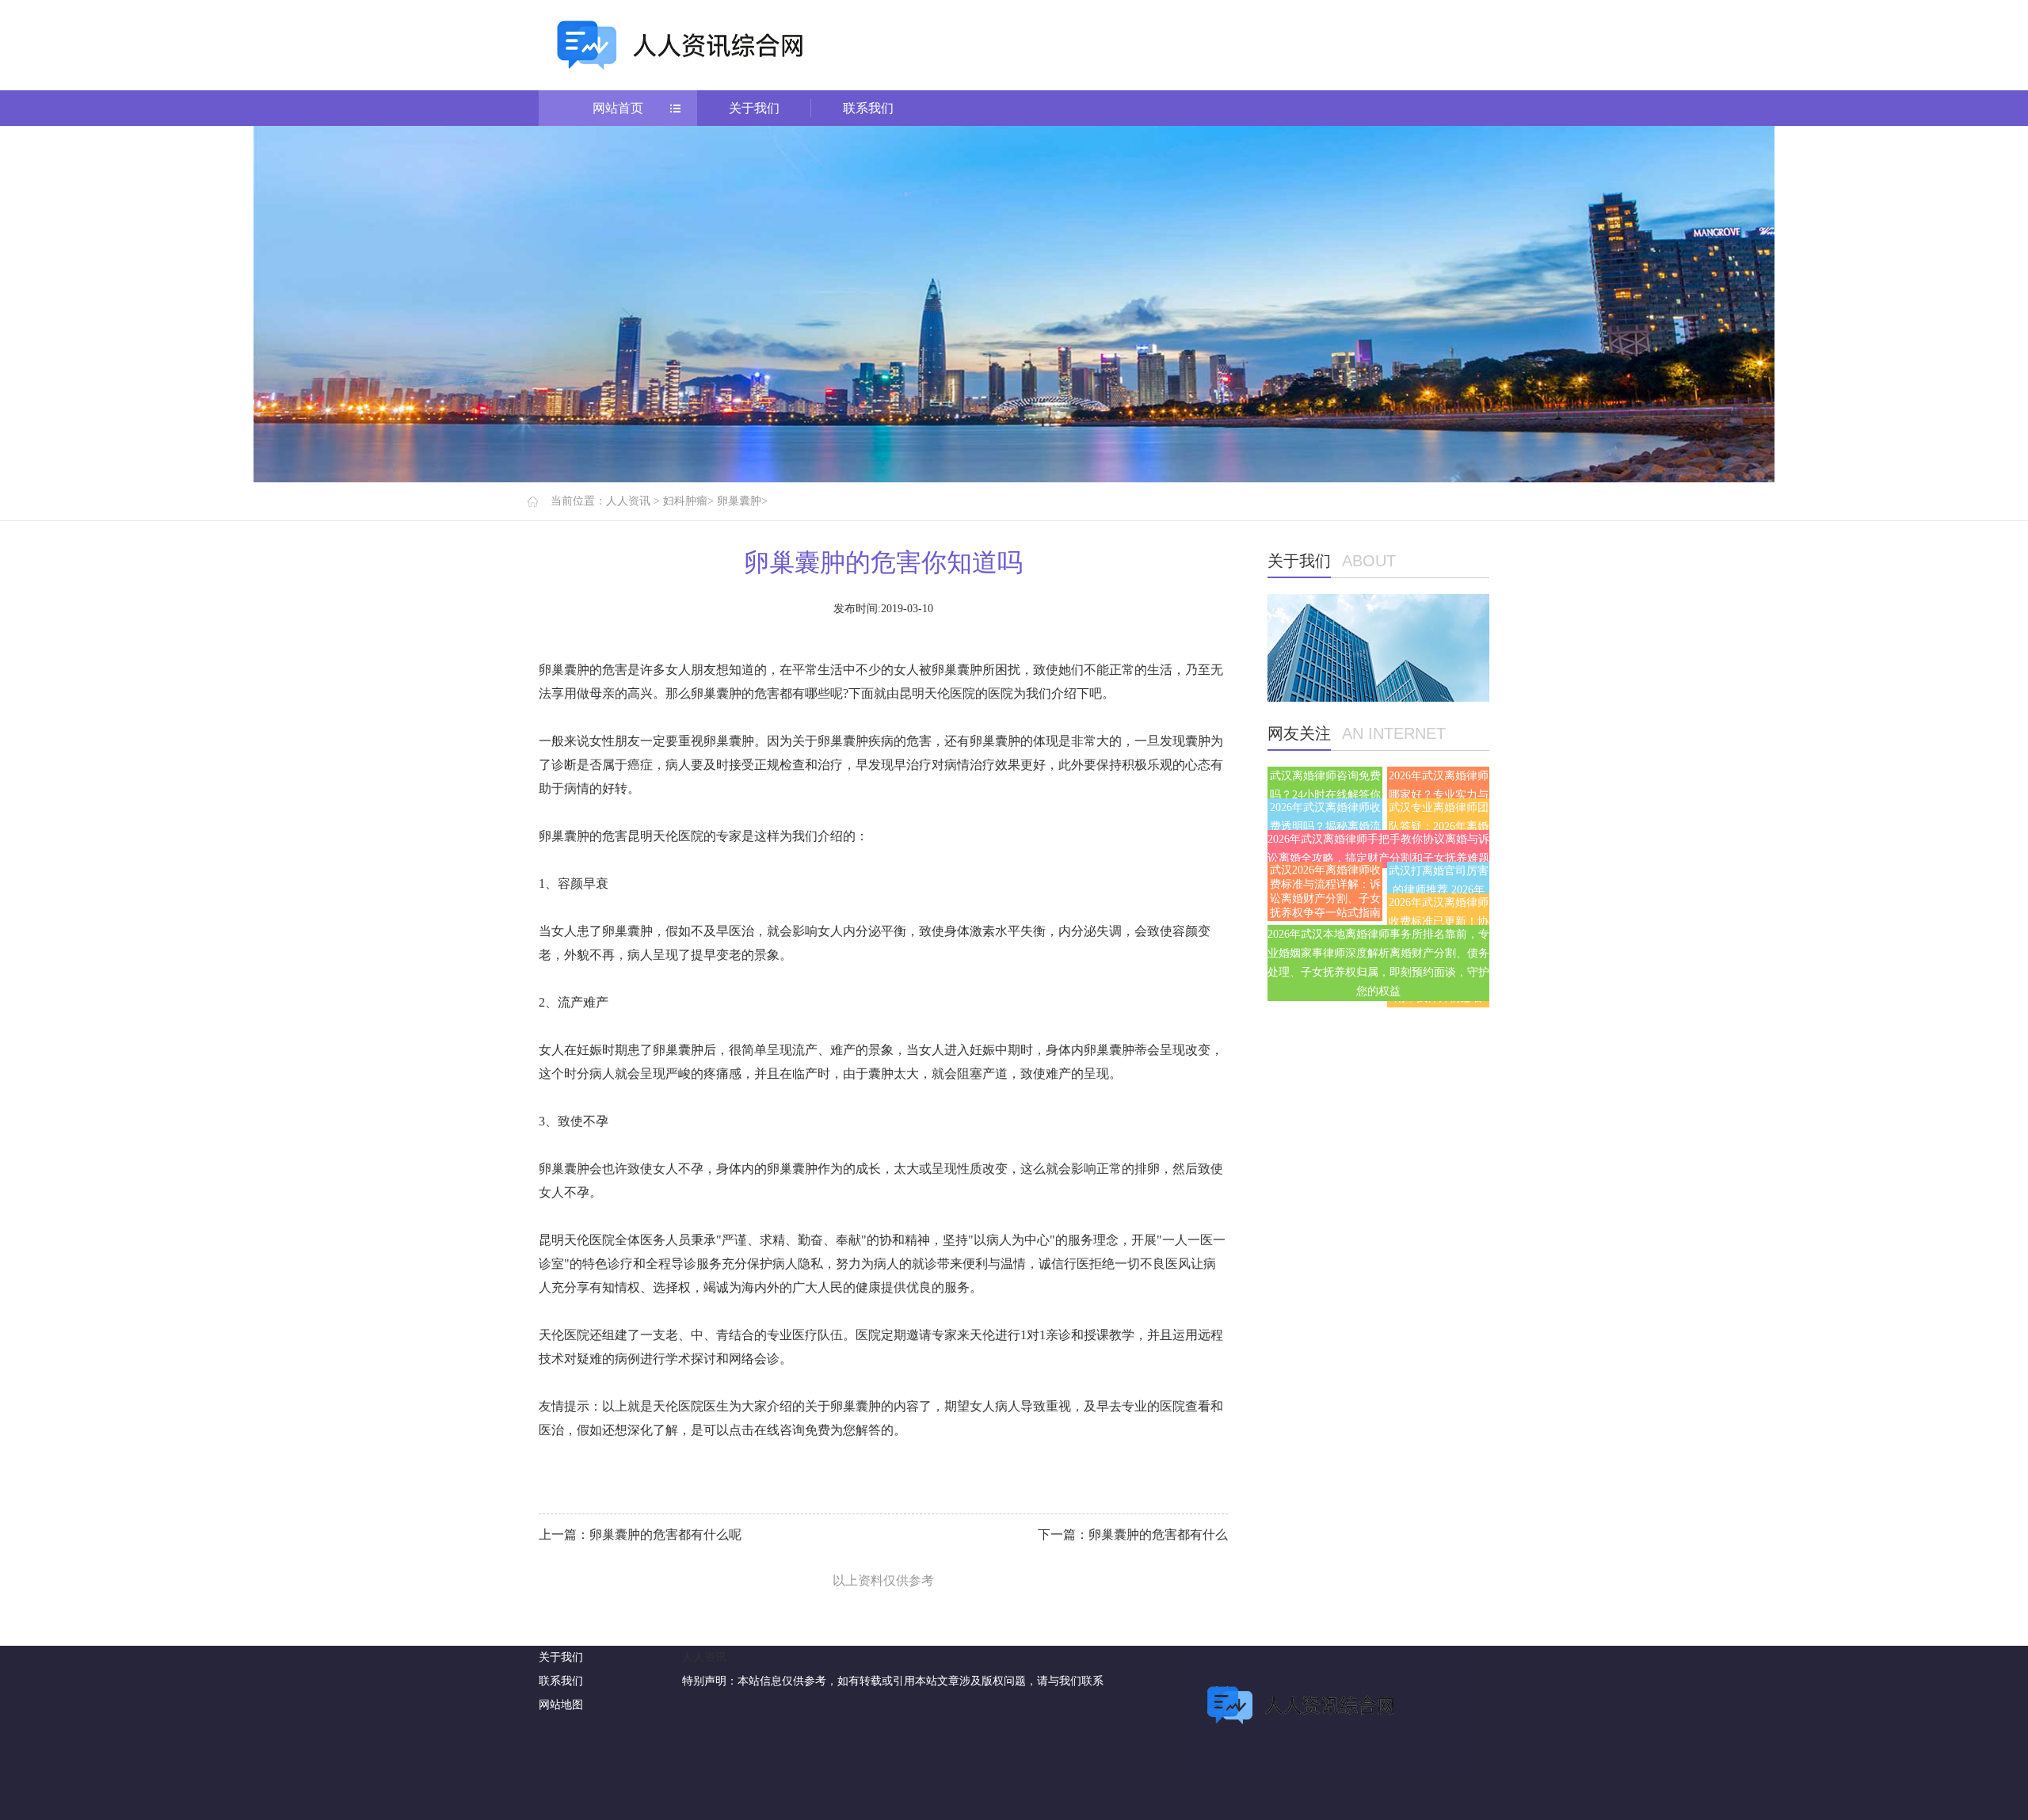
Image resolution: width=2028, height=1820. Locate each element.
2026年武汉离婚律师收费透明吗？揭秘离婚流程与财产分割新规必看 (1325, 826)
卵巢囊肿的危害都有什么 (1158, 1534)
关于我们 (754, 108)
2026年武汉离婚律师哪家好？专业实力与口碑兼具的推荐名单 (1439, 795)
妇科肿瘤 (685, 501)
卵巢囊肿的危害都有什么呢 (665, 1534)
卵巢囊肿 (739, 501)
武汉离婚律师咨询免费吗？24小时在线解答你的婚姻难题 (1325, 795)
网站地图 (561, 1705)
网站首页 (618, 108)
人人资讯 (628, 501)
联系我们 (868, 108)
